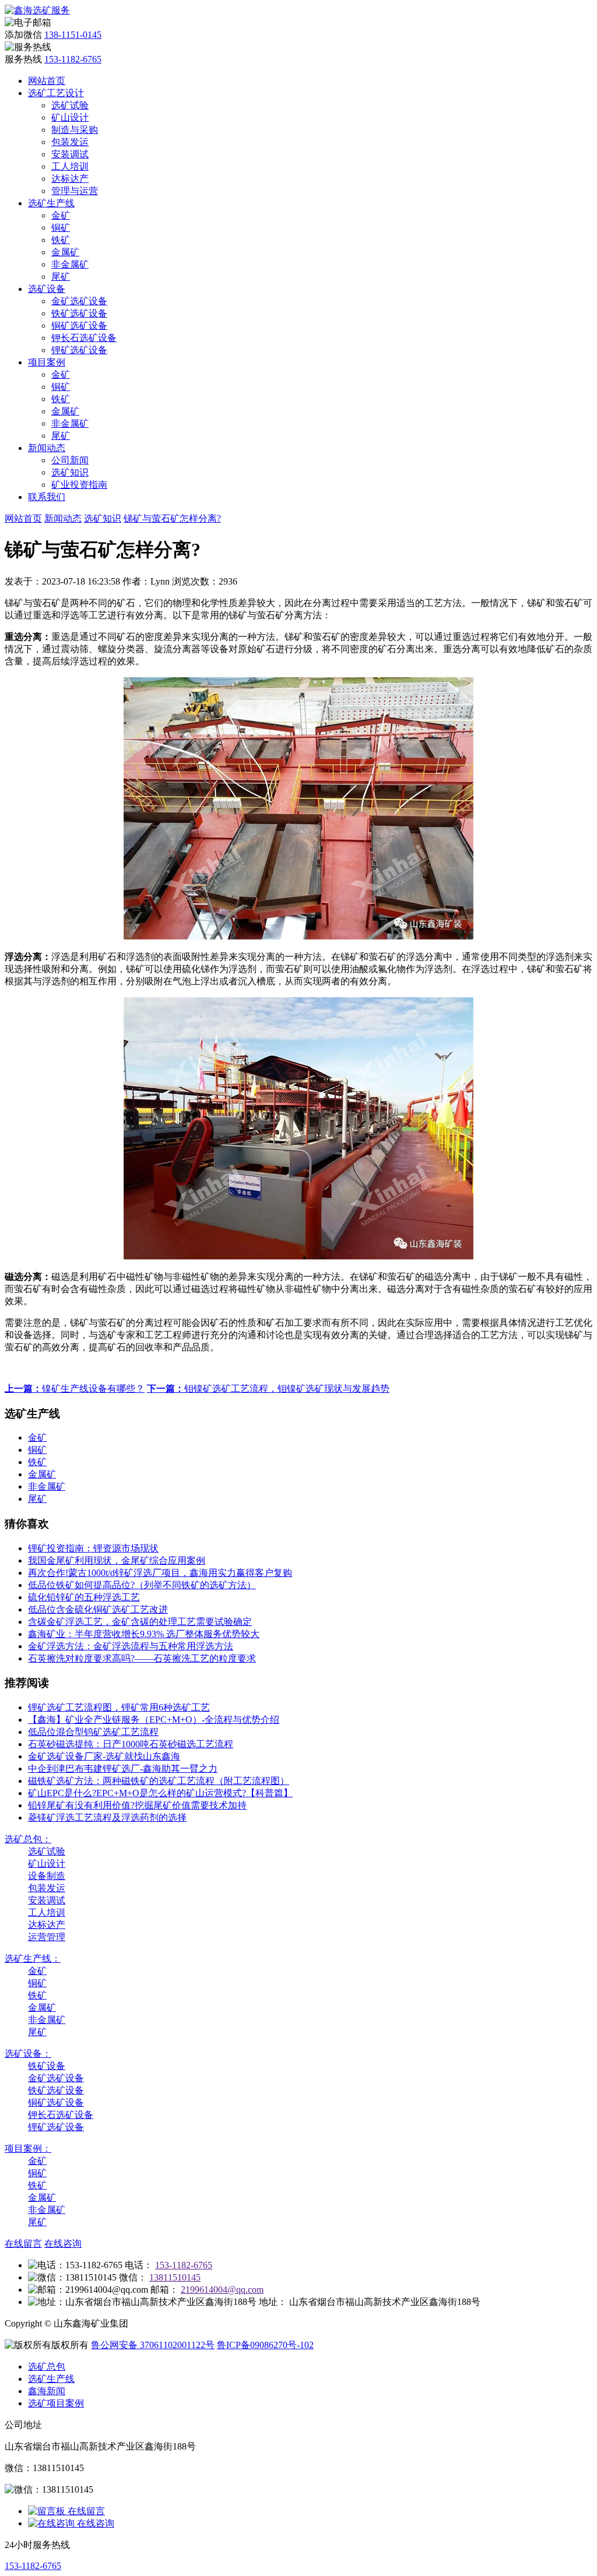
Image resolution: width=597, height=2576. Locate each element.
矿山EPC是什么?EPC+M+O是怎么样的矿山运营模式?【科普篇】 (160, 1793)
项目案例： (28, 2149)
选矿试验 (70, 105)
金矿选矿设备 (79, 301)
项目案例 (47, 362)
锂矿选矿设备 (79, 350)
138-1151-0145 (73, 35)
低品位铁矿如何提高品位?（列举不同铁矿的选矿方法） (142, 1585)
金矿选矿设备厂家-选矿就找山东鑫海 (104, 1756)
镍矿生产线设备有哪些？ (75, 1389)
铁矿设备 (47, 2066)
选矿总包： (28, 1839)
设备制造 (47, 1876)
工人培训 (70, 166)
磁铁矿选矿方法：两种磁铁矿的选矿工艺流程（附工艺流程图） (159, 1781)
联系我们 (47, 497)
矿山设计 (70, 117)
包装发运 (70, 142)
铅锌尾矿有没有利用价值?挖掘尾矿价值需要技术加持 (137, 1805)
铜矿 (61, 228)
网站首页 (47, 81)
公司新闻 (70, 460)
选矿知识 (70, 472)
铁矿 (61, 240)
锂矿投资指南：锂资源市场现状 (93, 1548)
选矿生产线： (33, 1959)
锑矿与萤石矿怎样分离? (172, 518)
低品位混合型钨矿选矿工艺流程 (93, 1732)
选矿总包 (47, 2366)
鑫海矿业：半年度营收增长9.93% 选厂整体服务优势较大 (144, 1634)
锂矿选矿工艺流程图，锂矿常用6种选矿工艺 (119, 1707)
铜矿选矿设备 (79, 325)
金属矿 (65, 252)
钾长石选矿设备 (84, 338)
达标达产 (70, 179)
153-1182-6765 (73, 59)
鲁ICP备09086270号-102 (265, 2345)
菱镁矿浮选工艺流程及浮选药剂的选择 (107, 1817)
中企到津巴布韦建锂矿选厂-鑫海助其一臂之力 (123, 1769)
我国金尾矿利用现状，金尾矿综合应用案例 (117, 1560)
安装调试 (70, 154)
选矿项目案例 (56, 2403)
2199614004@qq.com (222, 2290)
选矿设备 (47, 289)
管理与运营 (75, 191)
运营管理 (47, 1937)
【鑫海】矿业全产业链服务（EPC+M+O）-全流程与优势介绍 (154, 1720)
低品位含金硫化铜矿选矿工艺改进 (98, 1609)
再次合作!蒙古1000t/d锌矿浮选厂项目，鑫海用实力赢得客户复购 (160, 1573)
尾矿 (61, 277)
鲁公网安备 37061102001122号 (153, 2345)
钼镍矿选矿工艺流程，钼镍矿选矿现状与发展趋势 (268, 1389)
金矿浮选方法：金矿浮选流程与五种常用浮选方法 (131, 1646)
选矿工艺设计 (56, 93)
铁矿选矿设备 (79, 313)
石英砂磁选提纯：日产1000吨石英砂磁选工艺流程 (131, 1744)
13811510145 (175, 2277)
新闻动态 (47, 448)
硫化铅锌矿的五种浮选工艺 (84, 1597)
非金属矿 (70, 264)
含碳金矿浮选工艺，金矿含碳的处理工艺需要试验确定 (140, 1622)
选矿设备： (28, 2054)
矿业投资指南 (79, 485)
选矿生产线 (51, 203)
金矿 (61, 215)
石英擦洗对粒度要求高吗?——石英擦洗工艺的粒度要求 (142, 1658)
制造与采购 (75, 130)
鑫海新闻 (47, 2391)
